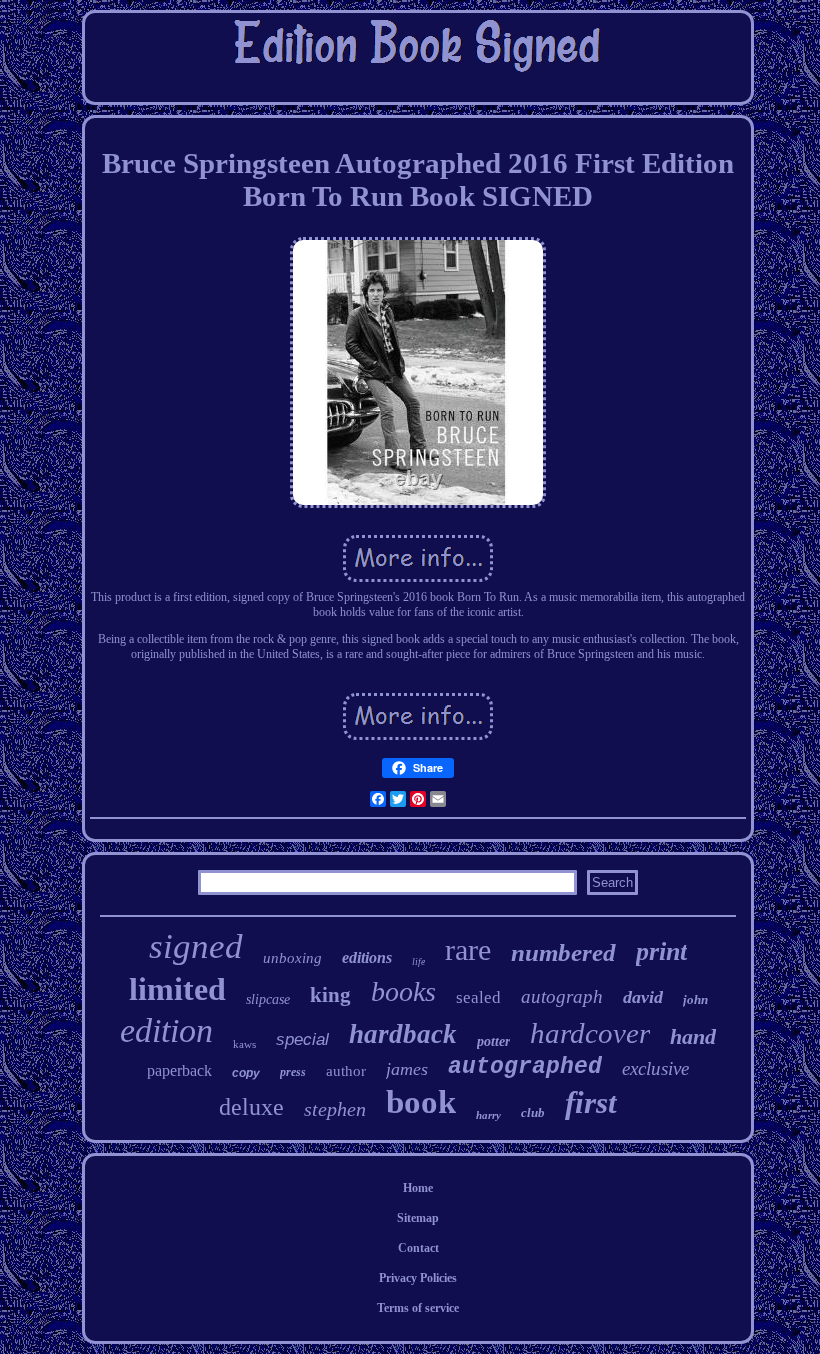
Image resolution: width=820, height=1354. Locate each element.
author (346, 1071)
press (293, 1072)
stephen (335, 1109)
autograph (562, 996)
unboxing (292, 958)
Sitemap (418, 1218)
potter (493, 1041)
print (661, 951)
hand (693, 1036)
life (418, 961)
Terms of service (418, 1308)
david (643, 997)
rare (468, 949)
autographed (525, 1067)
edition (166, 1030)
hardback (403, 1034)
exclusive (655, 1068)
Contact (418, 1248)
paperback (179, 1070)
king (330, 995)
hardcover (590, 1033)
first (591, 1102)
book (421, 1102)
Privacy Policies (418, 1278)
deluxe (251, 1107)
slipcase (268, 999)
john (695, 999)
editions (367, 957)
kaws (244, 1044)
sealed (478, 997)
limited (177, 989)
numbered (563, 952)
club (533, 1112)
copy (246, 1073)
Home (418, 1188)
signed (196, 946)
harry (488, 1115)
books (403, 991)
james (407, 1069)
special (302, 1039)
